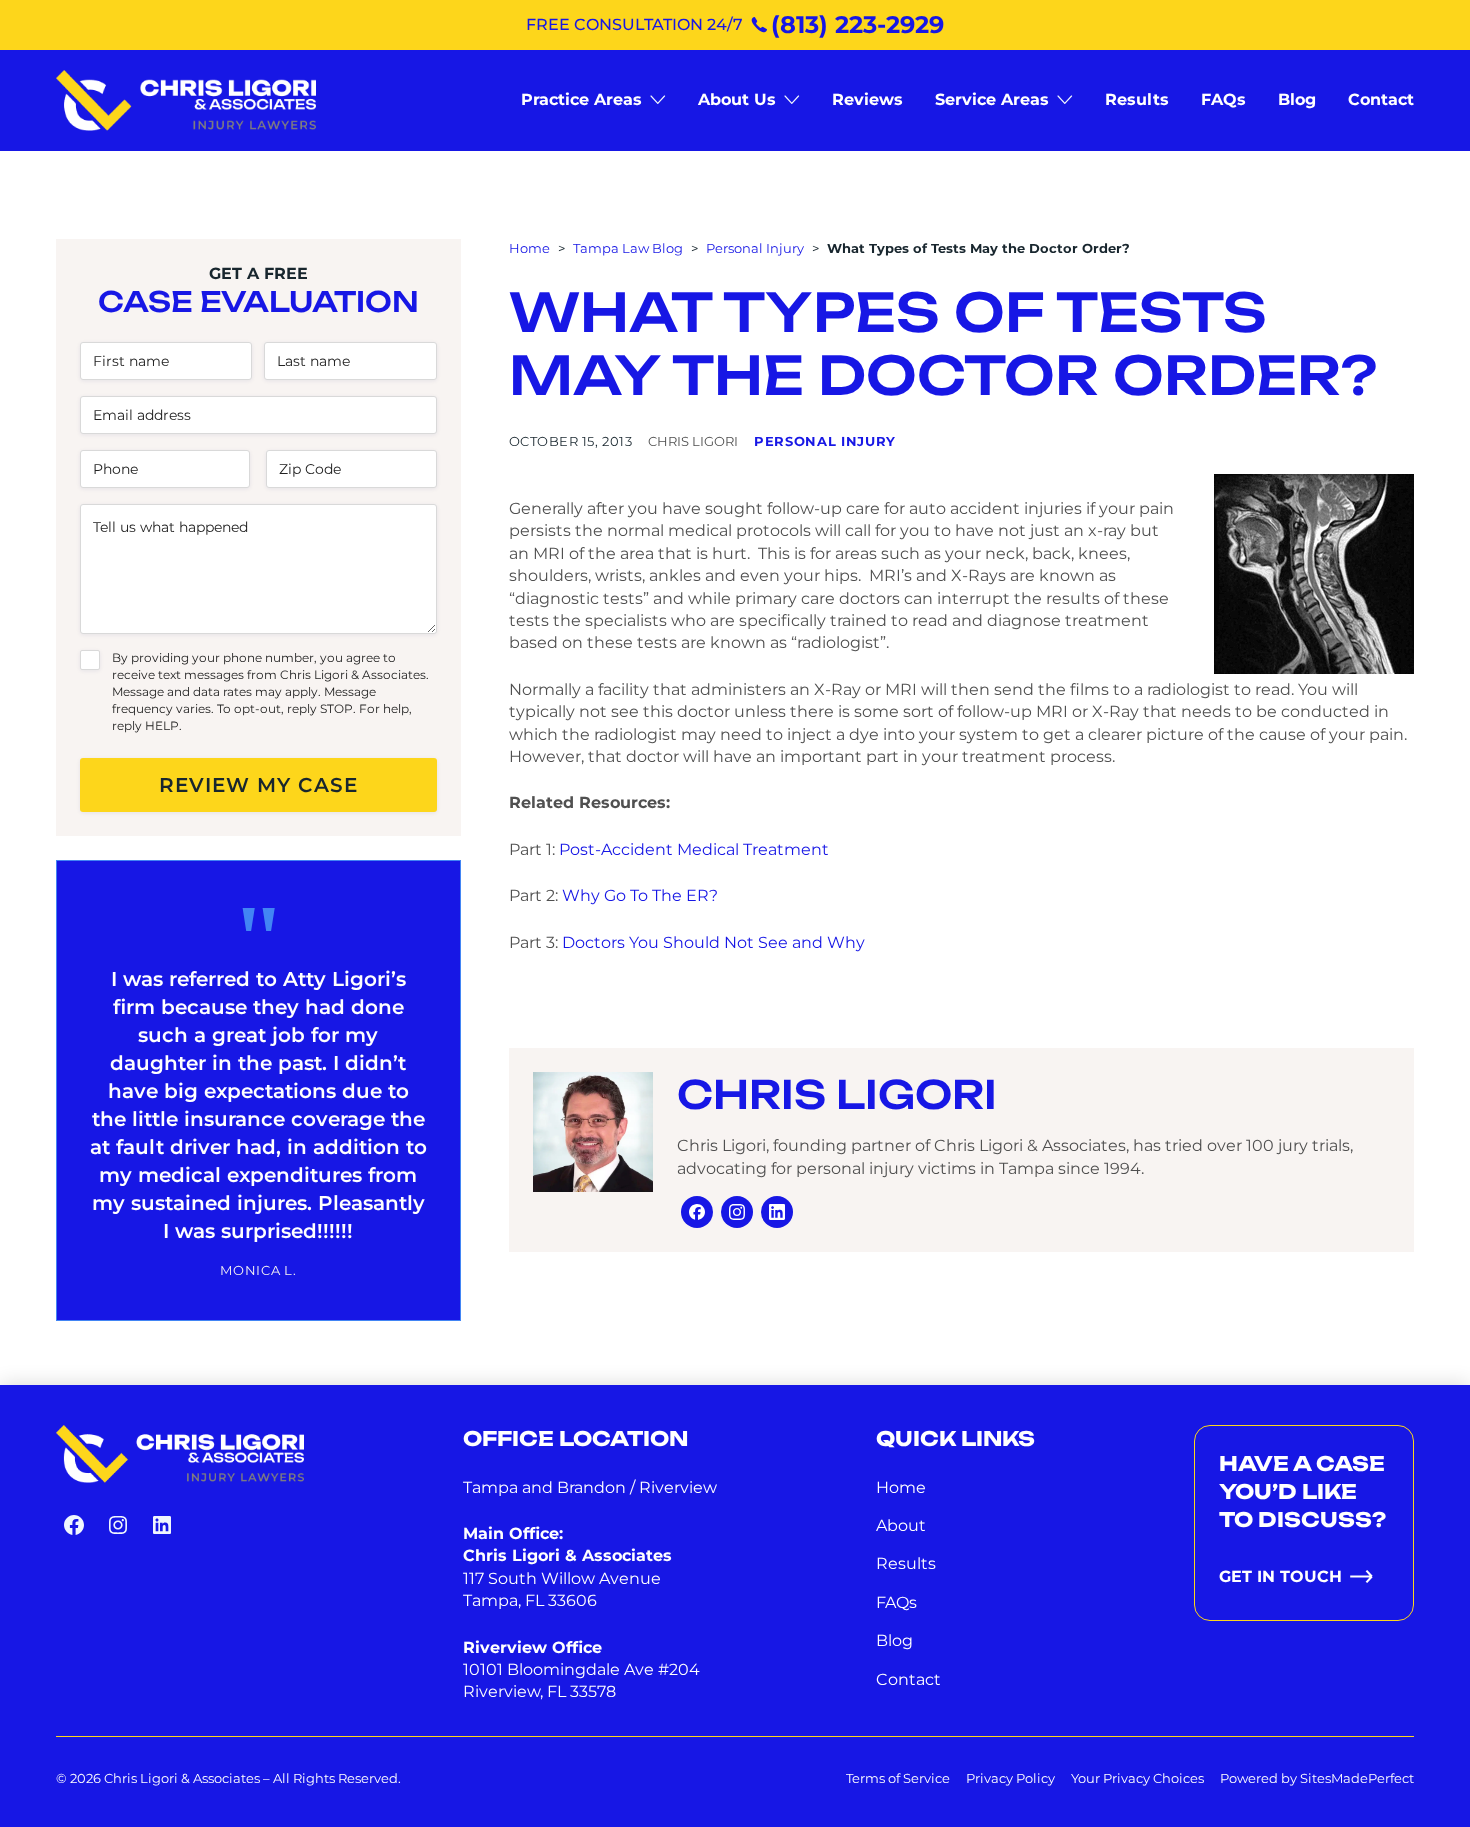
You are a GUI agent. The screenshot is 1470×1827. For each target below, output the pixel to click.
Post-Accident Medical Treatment (694, 849)
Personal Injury (755, 248)
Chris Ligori (837, 1094)
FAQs (896, 1602)
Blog (894, 1640)
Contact (908, 1679)
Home (529, 248)
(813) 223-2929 (857, 24)
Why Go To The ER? (640, 895)
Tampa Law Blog (628, 248)
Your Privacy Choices (1137, 1778)
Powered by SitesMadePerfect (1317, 1778)
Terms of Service (898, 1778)
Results (906, 1563)
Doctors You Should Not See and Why (713, 942)
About (901, 1525)
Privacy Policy (1010, 1778)
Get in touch (1280, 1576)
